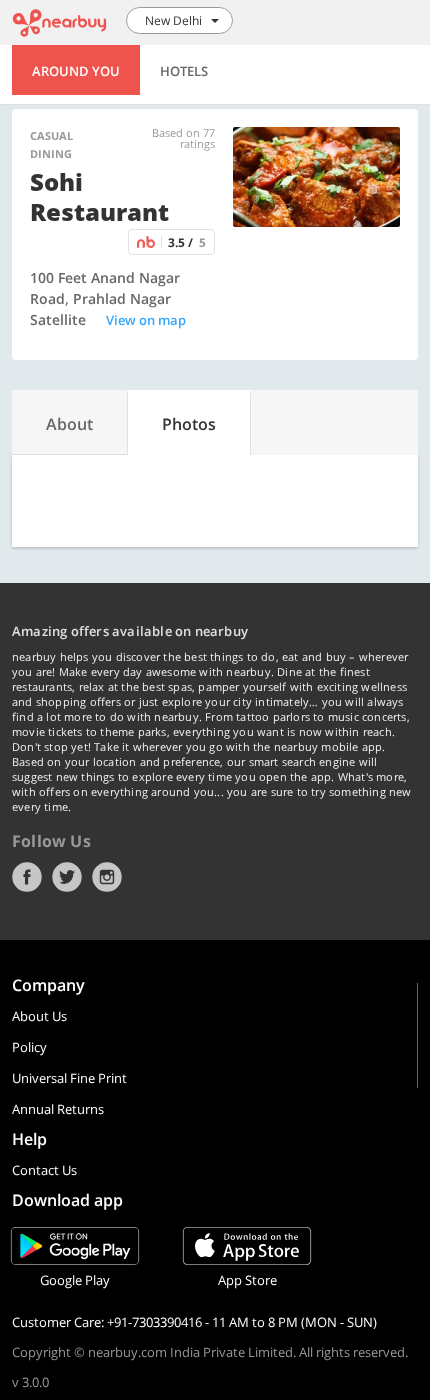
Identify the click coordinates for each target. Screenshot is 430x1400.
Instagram (107, 877)
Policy (29, 1047)
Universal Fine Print (69, 1078)
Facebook (27, 877)
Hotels (184, 71)
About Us (39, 1016)
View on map (146, 320)
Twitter (67, 877)
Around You (76, 71)
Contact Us (44, 1170)
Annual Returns (58, 1109)
